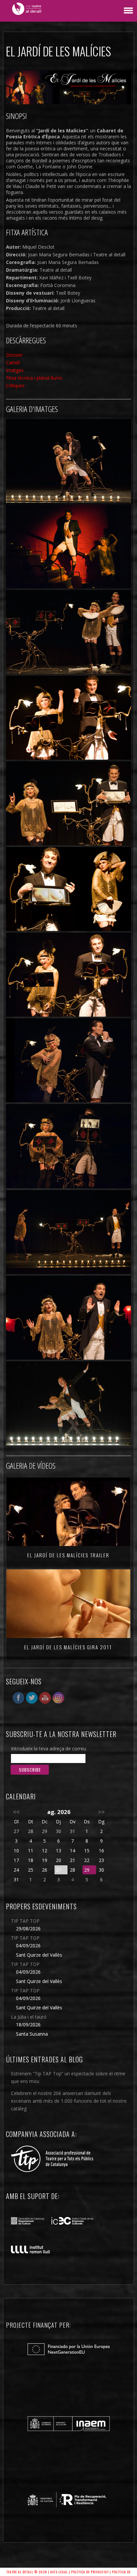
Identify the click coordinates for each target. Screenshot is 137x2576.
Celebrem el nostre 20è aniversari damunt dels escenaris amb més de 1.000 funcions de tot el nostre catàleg (69, 2101)
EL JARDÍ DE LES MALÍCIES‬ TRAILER (68, 1555)
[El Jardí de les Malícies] (68, 546)
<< (16, 1812)
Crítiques (15, 385)
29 (87, 1870)
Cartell (13, 362)
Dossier (14, 355)
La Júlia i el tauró (29, 2017)
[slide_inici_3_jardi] (68, 461)
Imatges (15, 370)
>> (101, 1812)
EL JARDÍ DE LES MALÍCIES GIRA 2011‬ (68, 1647)
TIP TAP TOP (25, 1921)
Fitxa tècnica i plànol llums (34, 378)
